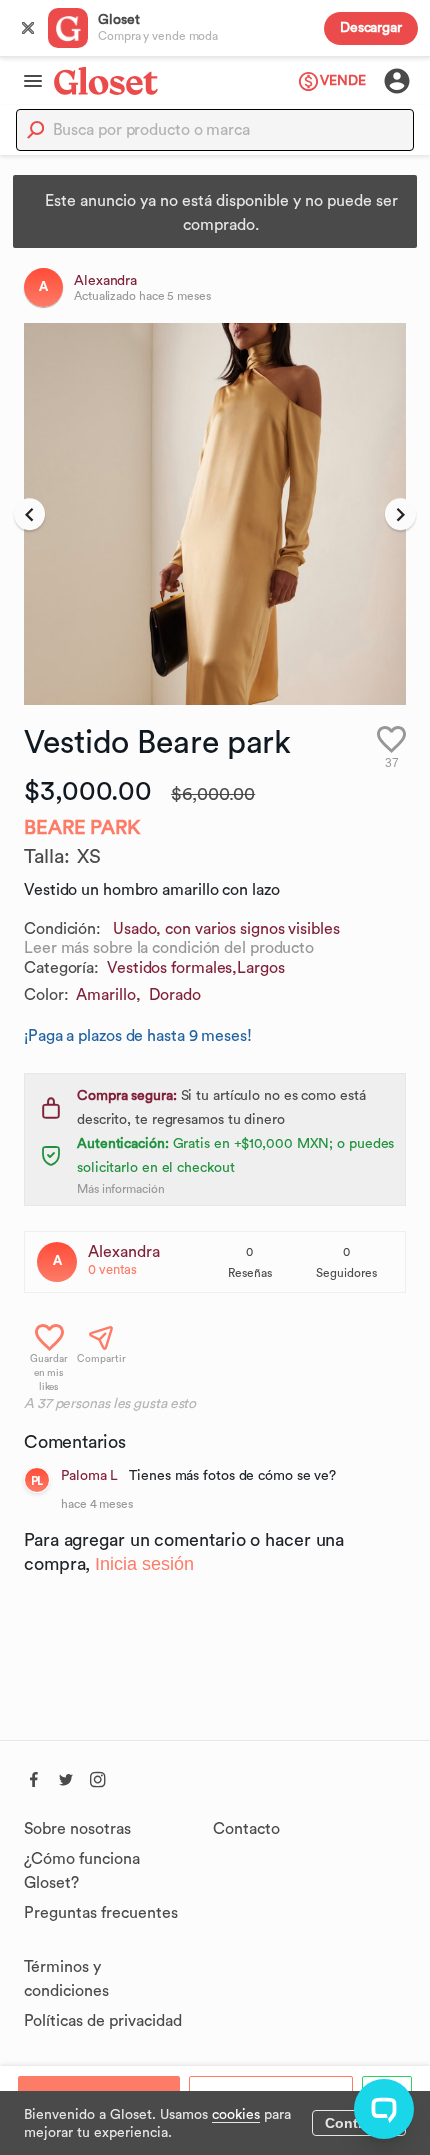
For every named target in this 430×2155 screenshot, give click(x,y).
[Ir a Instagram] (98, 1777)
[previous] (29, 514)
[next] (400, 514)
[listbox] (215, 514)
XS (89, 857)
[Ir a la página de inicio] (106, 80)
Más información (121, 1189)
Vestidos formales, (172, 968)
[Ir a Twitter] (66, 1777)
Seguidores (346, 1273)
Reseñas (250, 1273)
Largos (260, 968)
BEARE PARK (82, 828)
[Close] (28, 28)
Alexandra (124, 1252)
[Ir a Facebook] (34, 1777)
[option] (215, 514)
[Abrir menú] (27, 81)
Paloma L (89, 1476)
